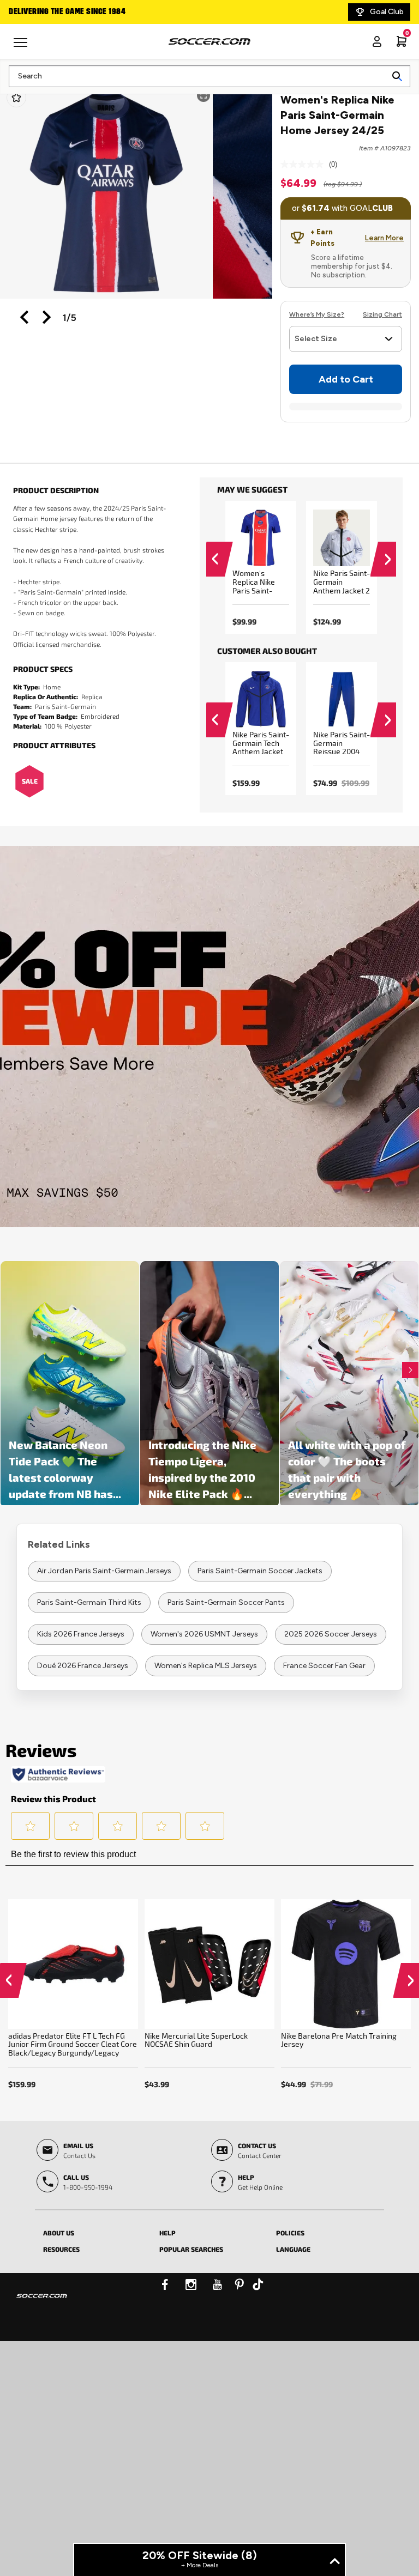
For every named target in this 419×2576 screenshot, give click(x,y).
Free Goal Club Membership (119, 12)
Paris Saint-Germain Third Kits (89, 1602)
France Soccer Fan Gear (324, 1666)
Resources (61, 2249)
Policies (290, 2233)
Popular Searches (191, 2249)
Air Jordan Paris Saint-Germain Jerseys (104, 1571)
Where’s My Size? (317, 314)
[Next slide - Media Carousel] (410, 1370)
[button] (25, 317)
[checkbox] (16, 98)
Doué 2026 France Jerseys (83, 1666)
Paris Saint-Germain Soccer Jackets (260, 1571)
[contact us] (42, 2303)
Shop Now (210, 1036)
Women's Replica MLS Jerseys (206, 1666)
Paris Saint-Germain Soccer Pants (226, 1602)
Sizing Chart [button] (382, 314)
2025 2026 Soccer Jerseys (331, 1634)
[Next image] (47, 317)
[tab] (93, 2231)
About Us (59, 2233)
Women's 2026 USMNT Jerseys (204, 1634)
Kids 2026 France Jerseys (81, 1634)
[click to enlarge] (106, 192)
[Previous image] (25, 317)
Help (167, 2233)
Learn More (384, 238)
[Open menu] (22, 46)
